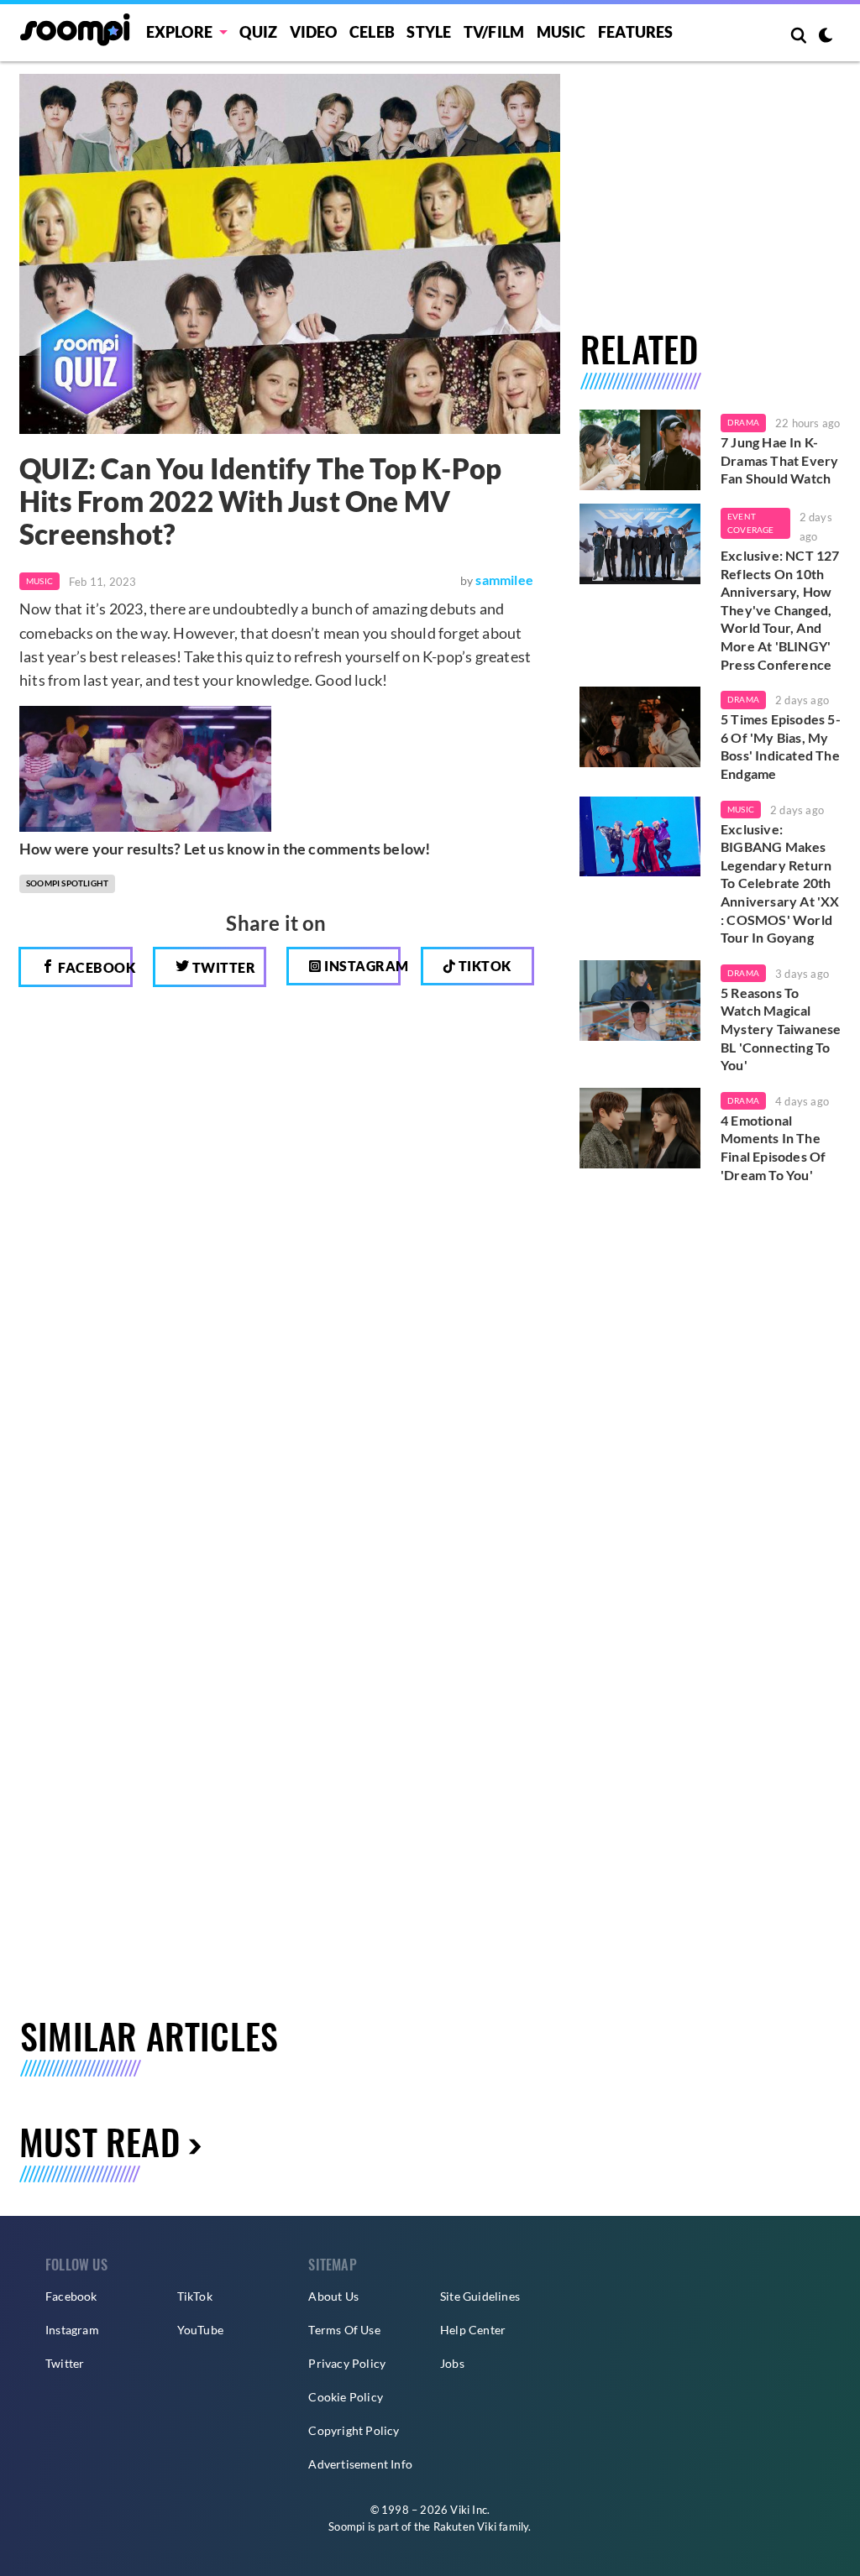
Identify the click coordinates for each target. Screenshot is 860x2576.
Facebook (94, 967)
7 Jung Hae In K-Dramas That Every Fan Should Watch (779, 460)
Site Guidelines (480, 2296)
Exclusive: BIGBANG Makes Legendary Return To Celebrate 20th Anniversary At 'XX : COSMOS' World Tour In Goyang (780, 883)
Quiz (258, 32)
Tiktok (483, 966)
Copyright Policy (354, 2430)
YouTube (200, 2330)
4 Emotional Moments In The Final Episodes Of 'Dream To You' (773, 1147)
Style (429, 32)
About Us (333, 2296)
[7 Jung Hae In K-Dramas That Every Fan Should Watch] (640, 450)
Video (314, 32)
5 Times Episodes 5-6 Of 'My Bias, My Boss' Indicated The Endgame (781, 746)
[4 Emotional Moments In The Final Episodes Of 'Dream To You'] (640, 1128)
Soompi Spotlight (67, 883)
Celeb (372, 32)
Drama (743, 422)
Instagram (361, 966)
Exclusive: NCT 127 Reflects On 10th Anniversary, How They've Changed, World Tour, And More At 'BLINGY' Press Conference (780, 610)
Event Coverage (751, 523)
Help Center (473, 2330)
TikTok (195, 2296)
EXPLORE (179, 32)
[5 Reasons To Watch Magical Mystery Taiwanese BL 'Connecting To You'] (640, 1001)
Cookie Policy (346, 2397)
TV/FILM (494, 32)
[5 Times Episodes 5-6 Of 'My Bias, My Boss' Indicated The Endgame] (640, 727)
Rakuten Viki (465, 2526)
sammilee (504, 580)
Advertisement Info (360, 2464)
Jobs (452, 2363)
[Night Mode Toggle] (826, 37)
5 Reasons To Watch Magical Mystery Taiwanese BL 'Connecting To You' (781, 1029)
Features (636, 32)
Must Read (100, 2141)
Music (561, 32)
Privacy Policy (347, 2363)
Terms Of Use (344, 2330)
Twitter (222, 967)
